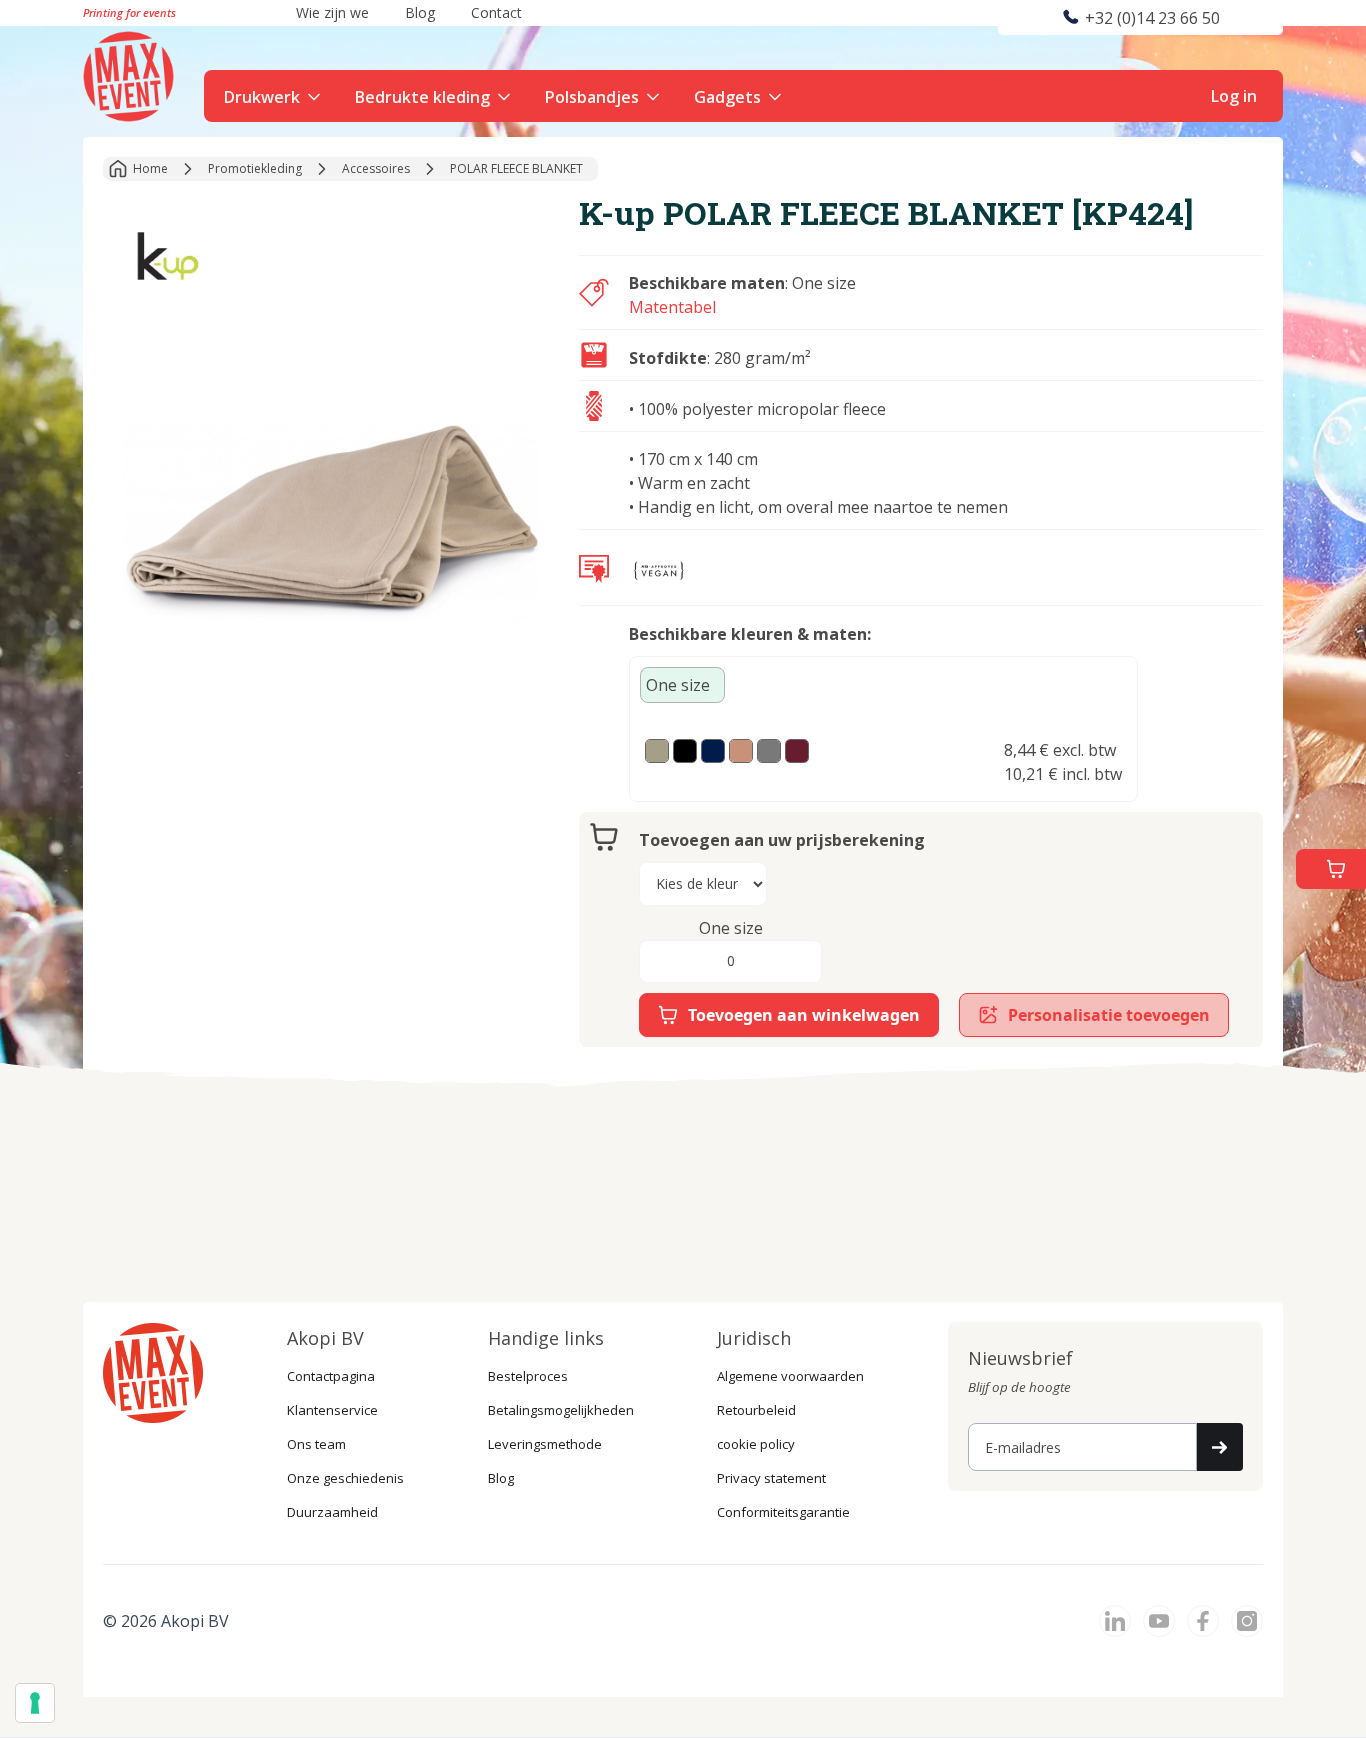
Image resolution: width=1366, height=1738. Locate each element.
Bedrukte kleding (422, 97)
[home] (131, 74)
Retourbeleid (756, 1410)
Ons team (316, 1444)
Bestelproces (528, 1376)
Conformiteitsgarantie (783, 1512)
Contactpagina (331, 1376)
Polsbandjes (592, 97)
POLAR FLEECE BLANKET (516, 168)
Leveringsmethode (545, 1444)
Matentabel (672, 307)
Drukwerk (262, 97)
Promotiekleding (255, 168)
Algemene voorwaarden (790, 1376)
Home (150, 168)
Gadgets (727, 97)
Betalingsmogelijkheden (561, 1410)
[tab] (682, 685)
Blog (501, 1478)
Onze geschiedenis (345, 1478)
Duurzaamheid (332, 1512)
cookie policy (756, 1444)
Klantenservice (332, 1410)
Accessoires (376, 168)
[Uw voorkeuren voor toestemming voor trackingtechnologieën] (35, 1703)
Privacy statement (771, 1478)
